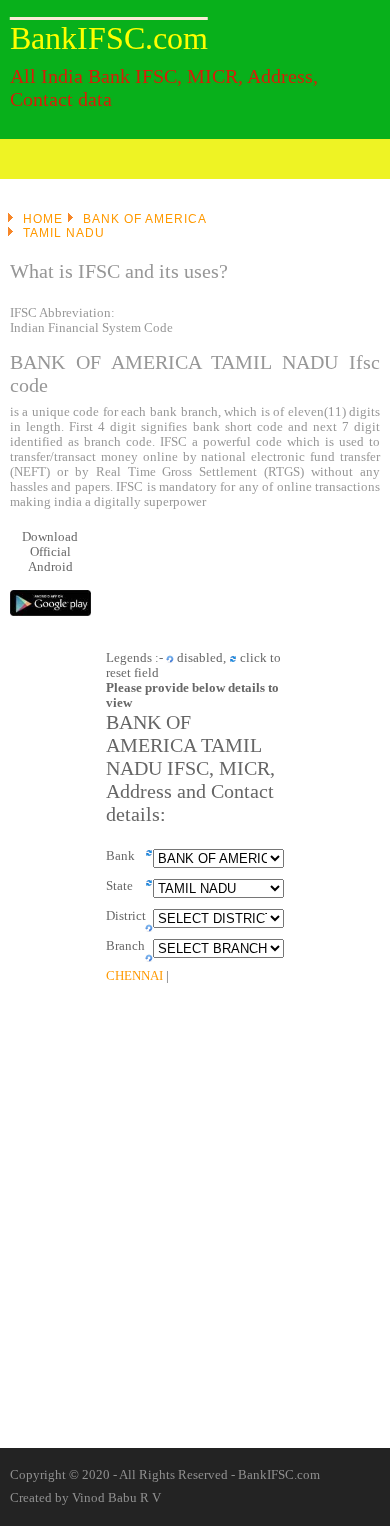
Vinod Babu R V (116, 1498)
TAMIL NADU (64, 233)
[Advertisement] (110, 1015)
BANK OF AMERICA (145, 219)
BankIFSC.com (109, 38)
